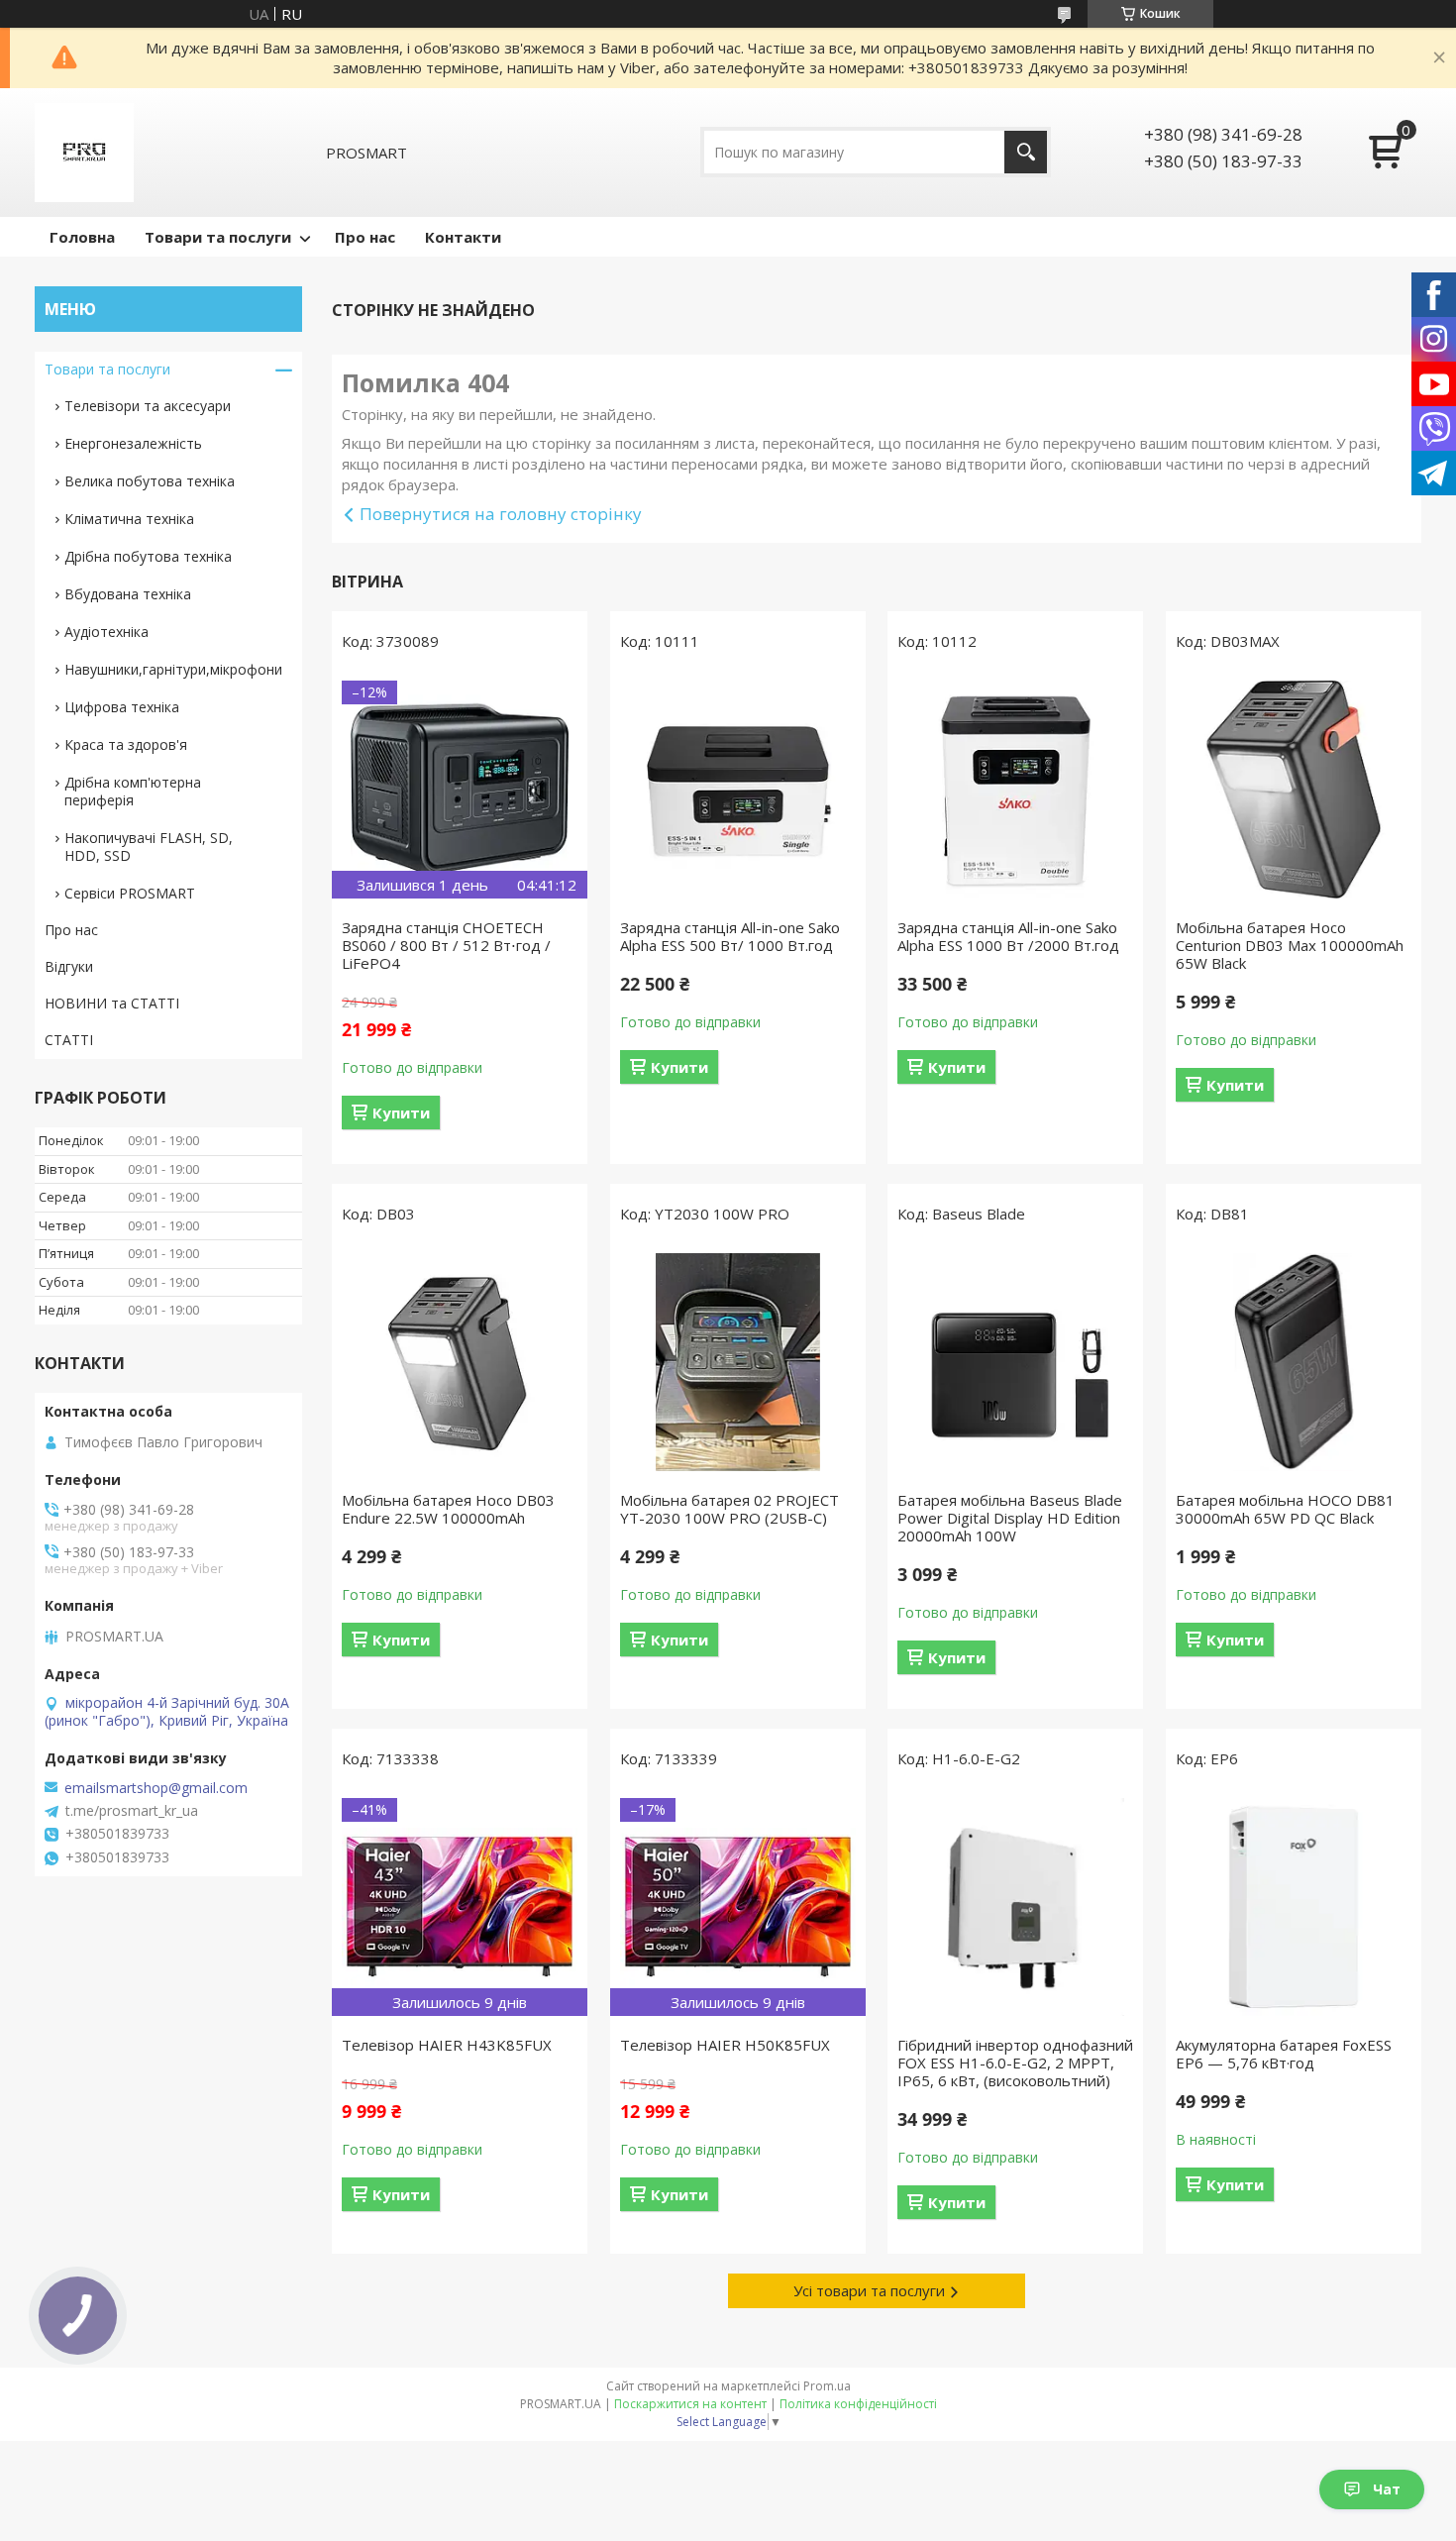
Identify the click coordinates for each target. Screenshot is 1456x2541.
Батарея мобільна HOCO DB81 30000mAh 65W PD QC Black (1285, 1509)
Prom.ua (827, 2386)
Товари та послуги (218, 237)
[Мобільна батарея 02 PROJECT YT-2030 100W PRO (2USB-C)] (738, 1362)
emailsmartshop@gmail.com (156, 1788)
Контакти (463, 237)
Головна (82, 237)
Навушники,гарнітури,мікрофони (173, 669)
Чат (1387, 2489)
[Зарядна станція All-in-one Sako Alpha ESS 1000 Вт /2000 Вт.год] (1015, 790)
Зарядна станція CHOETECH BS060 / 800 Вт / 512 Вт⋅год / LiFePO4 (446, 945)
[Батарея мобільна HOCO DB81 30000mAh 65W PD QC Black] (1294, 1362)
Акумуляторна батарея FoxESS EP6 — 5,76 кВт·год (1284, 2054)
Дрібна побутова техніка (148, 556)
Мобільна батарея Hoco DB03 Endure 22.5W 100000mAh (448, 1509)
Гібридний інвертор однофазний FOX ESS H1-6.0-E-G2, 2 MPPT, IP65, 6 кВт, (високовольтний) (1015, 2063)
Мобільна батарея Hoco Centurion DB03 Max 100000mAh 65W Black (1290, 945)
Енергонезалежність (133, 443)
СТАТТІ (69, 1040)
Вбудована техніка (128, 594)
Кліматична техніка (129, 519)
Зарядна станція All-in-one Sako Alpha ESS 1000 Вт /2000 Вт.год (1008, 936)
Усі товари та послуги (869, 2290)
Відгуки (69, 966)
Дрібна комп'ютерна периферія (133, 791)
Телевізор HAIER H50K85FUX (725, 2045)
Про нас (365, 237)
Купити (401, 1112)
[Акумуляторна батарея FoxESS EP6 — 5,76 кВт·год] (1294, 1907)
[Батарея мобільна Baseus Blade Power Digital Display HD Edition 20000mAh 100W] (1015, 1362)
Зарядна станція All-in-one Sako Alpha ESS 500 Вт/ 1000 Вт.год (730, 936)
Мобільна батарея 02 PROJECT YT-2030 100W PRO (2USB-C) (729, 1509)
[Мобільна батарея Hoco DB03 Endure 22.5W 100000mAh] (460, 1362)
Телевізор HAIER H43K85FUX (447, 2045)
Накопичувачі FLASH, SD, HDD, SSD (149, 847)
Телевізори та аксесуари (148, 406)
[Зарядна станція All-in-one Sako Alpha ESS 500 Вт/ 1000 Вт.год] (738, 790)
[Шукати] (1026, 152)
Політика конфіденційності (858, 2404)
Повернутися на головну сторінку (501, 514)
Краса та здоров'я (126, 744)
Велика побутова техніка (150, 481)
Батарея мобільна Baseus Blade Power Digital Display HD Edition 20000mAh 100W (1010, 1518)
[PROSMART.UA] (84, 153)
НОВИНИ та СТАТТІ (112, 1003)
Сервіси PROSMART (130, 893)
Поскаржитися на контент (690, 2404)
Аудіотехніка (106, 632)
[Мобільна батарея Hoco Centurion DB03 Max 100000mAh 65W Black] (1294, 790)
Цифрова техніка (122, 707)
